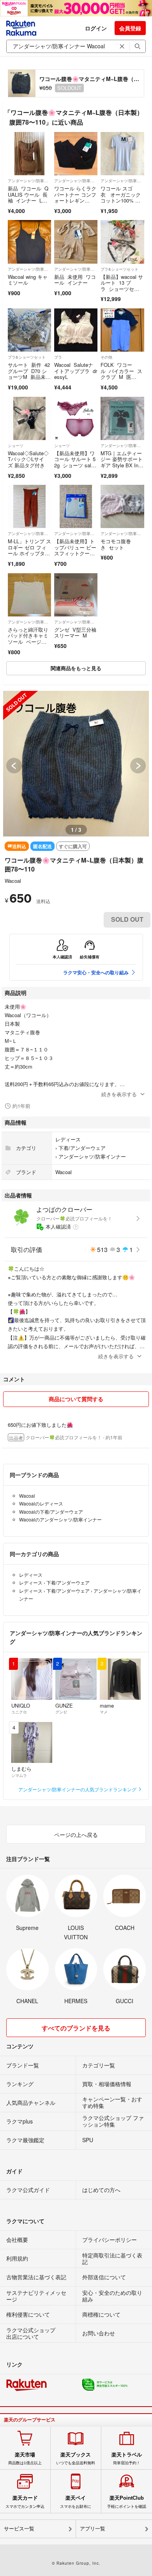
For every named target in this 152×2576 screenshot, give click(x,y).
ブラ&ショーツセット (119, 269)
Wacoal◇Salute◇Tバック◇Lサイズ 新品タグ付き (28, 459)
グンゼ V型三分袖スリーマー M (75, 633)
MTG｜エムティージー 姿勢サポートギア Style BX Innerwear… (122, 462)
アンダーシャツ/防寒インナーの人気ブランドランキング (78, 1789)
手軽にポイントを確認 (127, 2502)
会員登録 (130, 28)
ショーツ (16, 445)
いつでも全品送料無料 (76, 2458)
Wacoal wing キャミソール (28, 280)
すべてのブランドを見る (76, 2028)
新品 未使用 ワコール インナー (75, 280)
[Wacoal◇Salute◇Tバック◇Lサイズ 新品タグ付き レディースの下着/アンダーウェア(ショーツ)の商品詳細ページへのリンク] (29, 418)
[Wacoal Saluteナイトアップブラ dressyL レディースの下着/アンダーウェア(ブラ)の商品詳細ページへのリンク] (76, 330)
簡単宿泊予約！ (127, 2458)
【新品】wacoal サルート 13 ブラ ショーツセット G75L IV (122, 286)
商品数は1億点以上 (25, 2458)
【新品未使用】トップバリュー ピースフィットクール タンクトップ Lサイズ (75, 553)
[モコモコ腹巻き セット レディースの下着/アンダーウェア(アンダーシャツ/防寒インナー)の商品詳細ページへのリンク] (122, 506)
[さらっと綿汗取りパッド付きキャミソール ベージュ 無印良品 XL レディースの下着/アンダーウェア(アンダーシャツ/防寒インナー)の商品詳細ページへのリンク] (29, 595)
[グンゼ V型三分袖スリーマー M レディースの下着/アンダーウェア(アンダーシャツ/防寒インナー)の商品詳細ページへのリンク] (76, 595)
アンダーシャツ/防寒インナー (29, 181)
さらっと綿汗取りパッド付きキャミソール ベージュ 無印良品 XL (28, 639)
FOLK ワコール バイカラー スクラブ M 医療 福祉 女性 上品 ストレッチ (121, 377)
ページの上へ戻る (76, 1835)
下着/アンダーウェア (82, 1148)
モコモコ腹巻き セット (116, 544)
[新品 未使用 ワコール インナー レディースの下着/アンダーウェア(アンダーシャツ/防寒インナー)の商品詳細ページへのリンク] (76, 242)
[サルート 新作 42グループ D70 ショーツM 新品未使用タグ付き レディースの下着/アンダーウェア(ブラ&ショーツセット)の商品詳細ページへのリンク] (29, 330)
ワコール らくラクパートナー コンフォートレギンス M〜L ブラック (75, 197)
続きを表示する (119, 1094)
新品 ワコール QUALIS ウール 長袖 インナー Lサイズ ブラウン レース (28, 200)
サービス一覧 (19, 2529)
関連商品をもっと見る (76, 668)
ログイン (96, 28)
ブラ (58, 357)
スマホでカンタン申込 (25, 2502)
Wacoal (13, 881)
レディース (68, 1139)
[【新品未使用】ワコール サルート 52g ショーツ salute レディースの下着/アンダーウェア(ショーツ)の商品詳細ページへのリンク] (76, 418)
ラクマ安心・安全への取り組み (96, 972)
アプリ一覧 (93, 2529)
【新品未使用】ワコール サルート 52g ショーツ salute (75, 462)
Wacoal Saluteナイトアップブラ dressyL (76, 371)
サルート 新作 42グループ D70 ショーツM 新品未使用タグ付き (29, 374)
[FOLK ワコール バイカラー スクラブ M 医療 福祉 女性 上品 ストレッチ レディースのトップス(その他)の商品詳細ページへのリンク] (122, 330)
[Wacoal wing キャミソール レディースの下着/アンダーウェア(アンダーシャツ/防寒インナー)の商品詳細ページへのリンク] (29, 242)
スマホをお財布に (76, 2502)
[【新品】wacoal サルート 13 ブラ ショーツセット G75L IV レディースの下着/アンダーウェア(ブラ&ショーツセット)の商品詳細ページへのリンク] (122, 242)
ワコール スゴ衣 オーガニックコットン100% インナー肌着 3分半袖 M (121, 200)
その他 (106, 357)
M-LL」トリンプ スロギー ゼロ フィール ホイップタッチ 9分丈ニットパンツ (29, 553)
